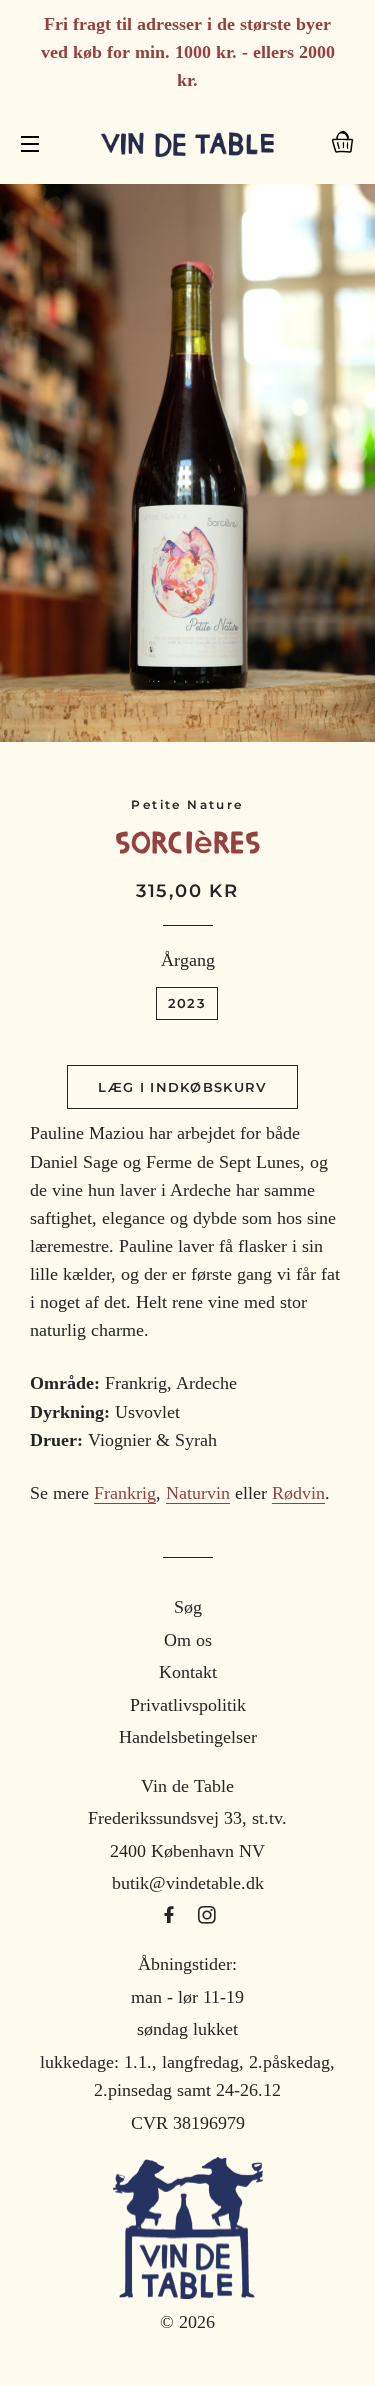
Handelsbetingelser (188, 1737)
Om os (188, 1640)
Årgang (188, 960)
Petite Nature (187, 804)
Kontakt (188, 1672)
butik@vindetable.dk (188, 1883)
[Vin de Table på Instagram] (207, 1916)
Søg (188, 1607)
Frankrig (125, 1493)
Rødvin (298, 1493)
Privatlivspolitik (188, 1705)
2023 (187, 1003)
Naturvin (198, 1493)
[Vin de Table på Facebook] (171, 1916)
